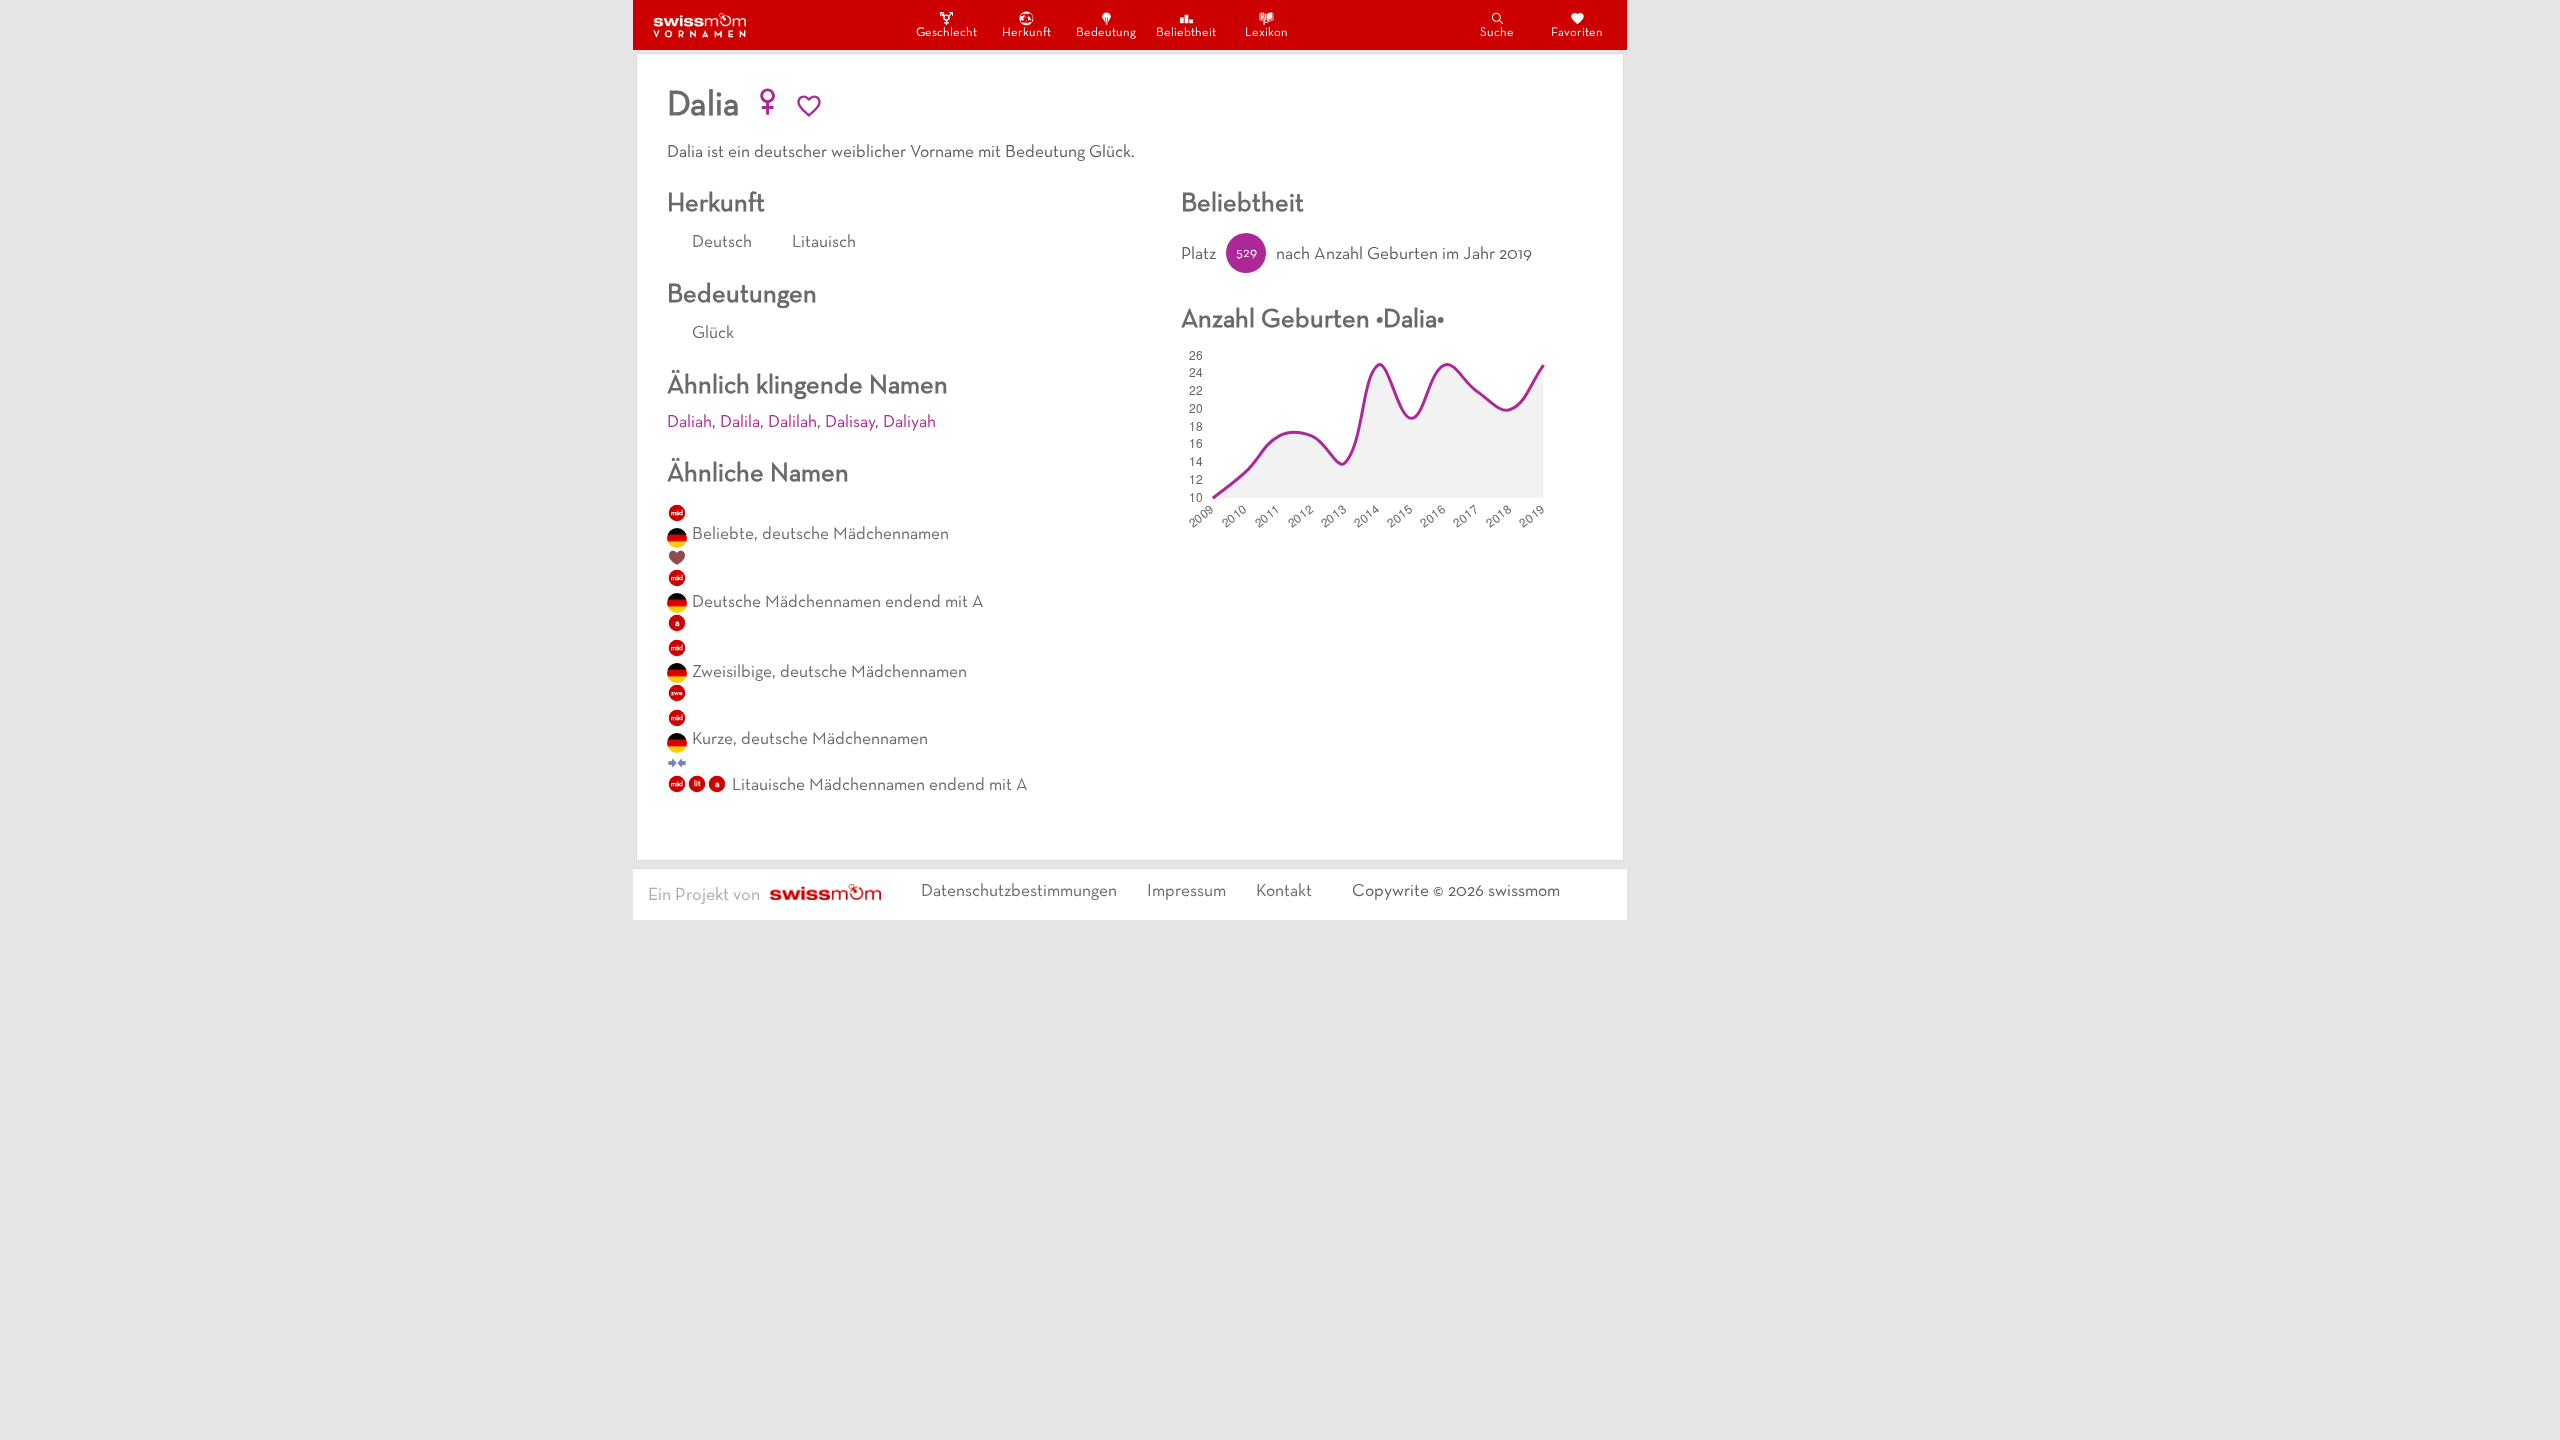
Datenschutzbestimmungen (1019, 892)
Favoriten (1577, 33)
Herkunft (1026, 33)
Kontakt (1284, 892)
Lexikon (1266, 33)
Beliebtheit (1186, 33)
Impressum (1186, 892)
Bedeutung (1106, 33)
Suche (1497, 33)
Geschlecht (946, 33)
